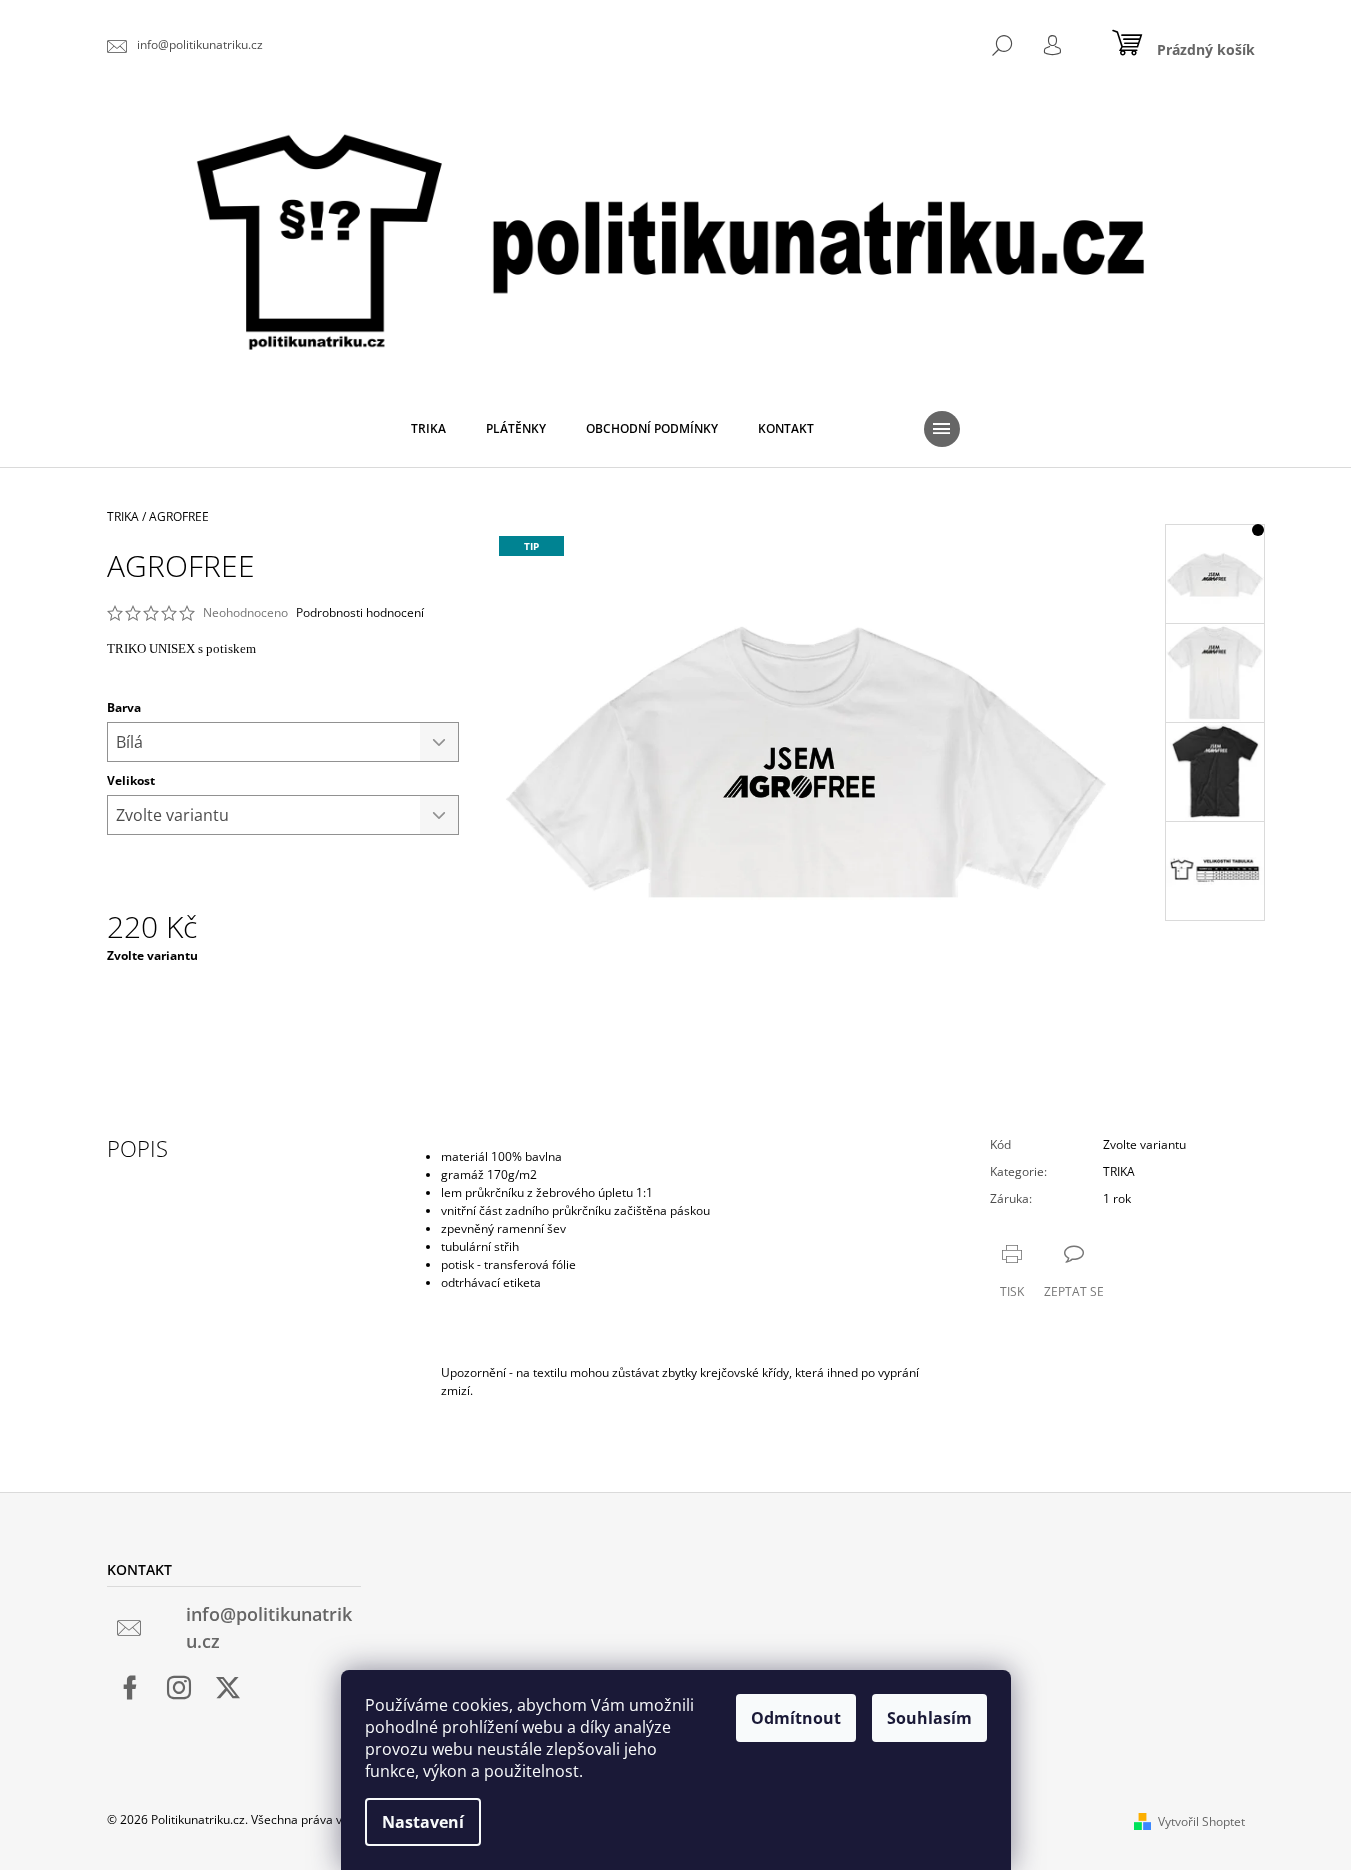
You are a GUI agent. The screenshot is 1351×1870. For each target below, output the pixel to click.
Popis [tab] (137, 1148)
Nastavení (423, 1822)
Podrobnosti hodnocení (360, 613)
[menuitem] (428, 429)
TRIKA (1119, 1171)
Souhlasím (929, 1718)
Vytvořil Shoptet (1201, 1821)
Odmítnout (796, 1718)
